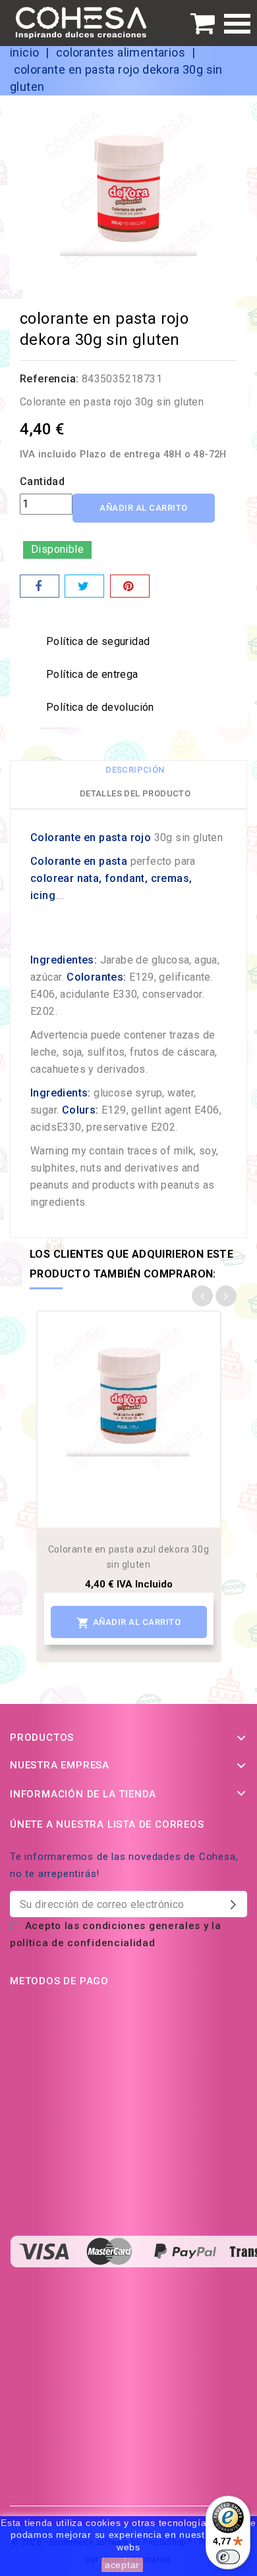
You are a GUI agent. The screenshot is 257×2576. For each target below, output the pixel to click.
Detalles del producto (135, 793)
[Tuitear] (84, 586)
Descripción (135, 770)
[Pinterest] (130, 586)
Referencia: (49, 379)
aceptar (122, 2565)
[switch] (228, 2557)
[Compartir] (40, 586)
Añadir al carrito (144, 508)
